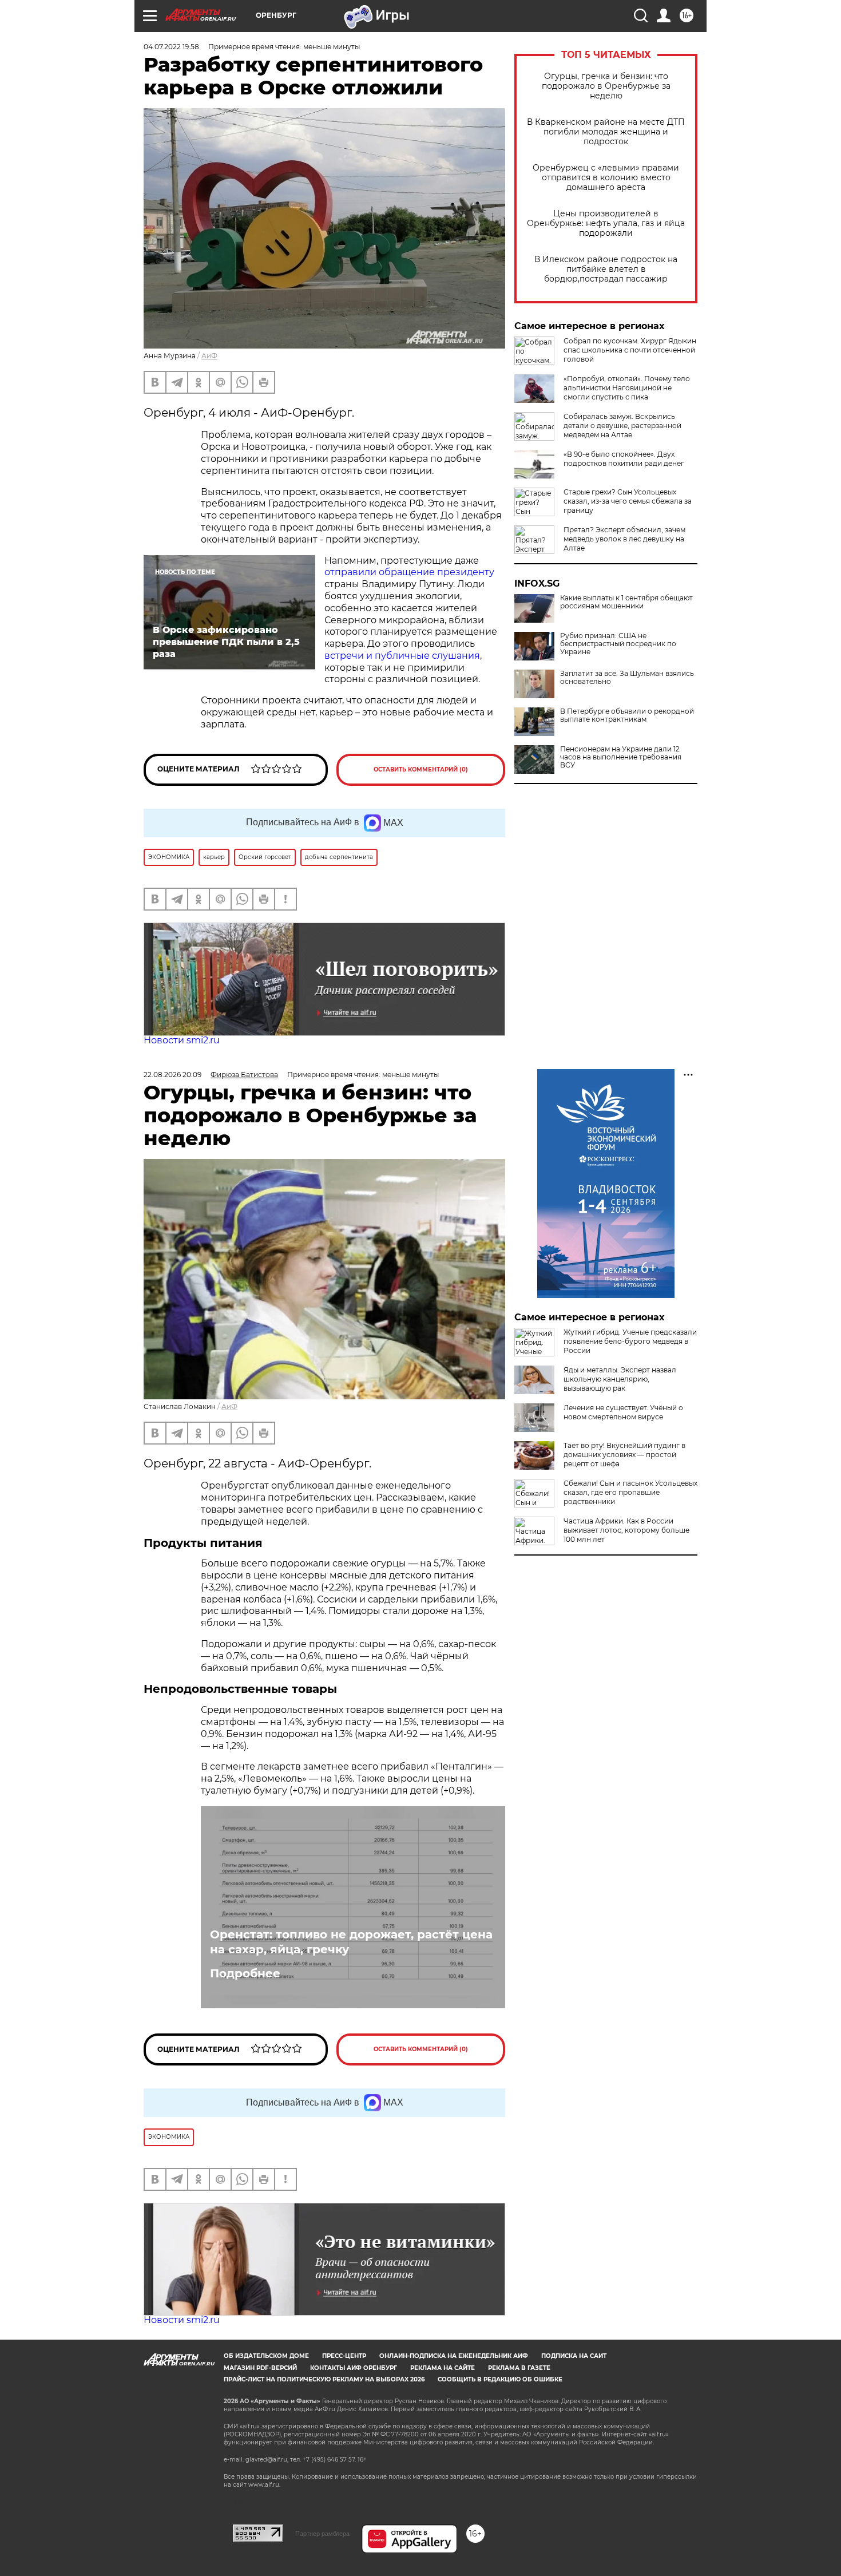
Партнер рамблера (322, 2534)
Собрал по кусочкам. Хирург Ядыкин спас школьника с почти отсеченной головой (630, 350)
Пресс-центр (344, 2356)
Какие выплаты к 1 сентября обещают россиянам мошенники (626, 602)
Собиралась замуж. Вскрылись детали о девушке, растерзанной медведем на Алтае (622, 426)
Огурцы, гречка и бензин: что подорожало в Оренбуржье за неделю (606, 86)
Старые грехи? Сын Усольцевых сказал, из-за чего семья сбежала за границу (628, 501)
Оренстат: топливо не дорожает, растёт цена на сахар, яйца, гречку (351, 1942)
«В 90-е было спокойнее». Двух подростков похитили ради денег (624, 459)
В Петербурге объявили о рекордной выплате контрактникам (627, 715)
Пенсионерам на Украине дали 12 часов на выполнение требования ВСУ (621, 757)
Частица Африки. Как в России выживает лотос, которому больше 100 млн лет (626, 1530)
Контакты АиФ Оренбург (354, 2368)
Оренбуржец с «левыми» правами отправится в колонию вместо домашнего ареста (606, 178)
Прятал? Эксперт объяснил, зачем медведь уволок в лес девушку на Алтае (624, 539)
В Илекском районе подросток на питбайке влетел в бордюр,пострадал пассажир (606, 269)
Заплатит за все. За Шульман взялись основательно (627, 678)
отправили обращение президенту (409, 572)
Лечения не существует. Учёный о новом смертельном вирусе (623, 1412)
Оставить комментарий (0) (421, 769)
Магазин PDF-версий (260, 2368)
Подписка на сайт (574, 2356)
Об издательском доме (266, 2356)
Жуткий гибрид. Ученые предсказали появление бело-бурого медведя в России (630, 1341)
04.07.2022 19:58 (171, 47)
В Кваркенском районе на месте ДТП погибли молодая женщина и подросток (606, 132)
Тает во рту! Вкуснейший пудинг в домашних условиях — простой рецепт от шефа (624, 1455)
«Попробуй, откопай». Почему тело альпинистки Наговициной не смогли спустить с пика (627, 388)
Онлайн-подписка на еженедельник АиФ (454, 2356)
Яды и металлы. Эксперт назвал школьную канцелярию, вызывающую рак (620, 1379)
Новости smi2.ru (182, 1040)
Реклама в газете (519, 2368)
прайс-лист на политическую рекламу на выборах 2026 (324, 2379)
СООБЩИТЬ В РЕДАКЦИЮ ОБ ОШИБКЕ (500, 2379)
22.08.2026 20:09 (172, 1075)
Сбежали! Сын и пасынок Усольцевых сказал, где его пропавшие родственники (630, 1492)
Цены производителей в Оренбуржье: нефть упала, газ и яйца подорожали (606, 223)
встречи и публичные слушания (402, 656)
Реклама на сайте (443, 2368)
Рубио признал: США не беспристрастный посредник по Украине (618, 644)
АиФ (209, 356)
